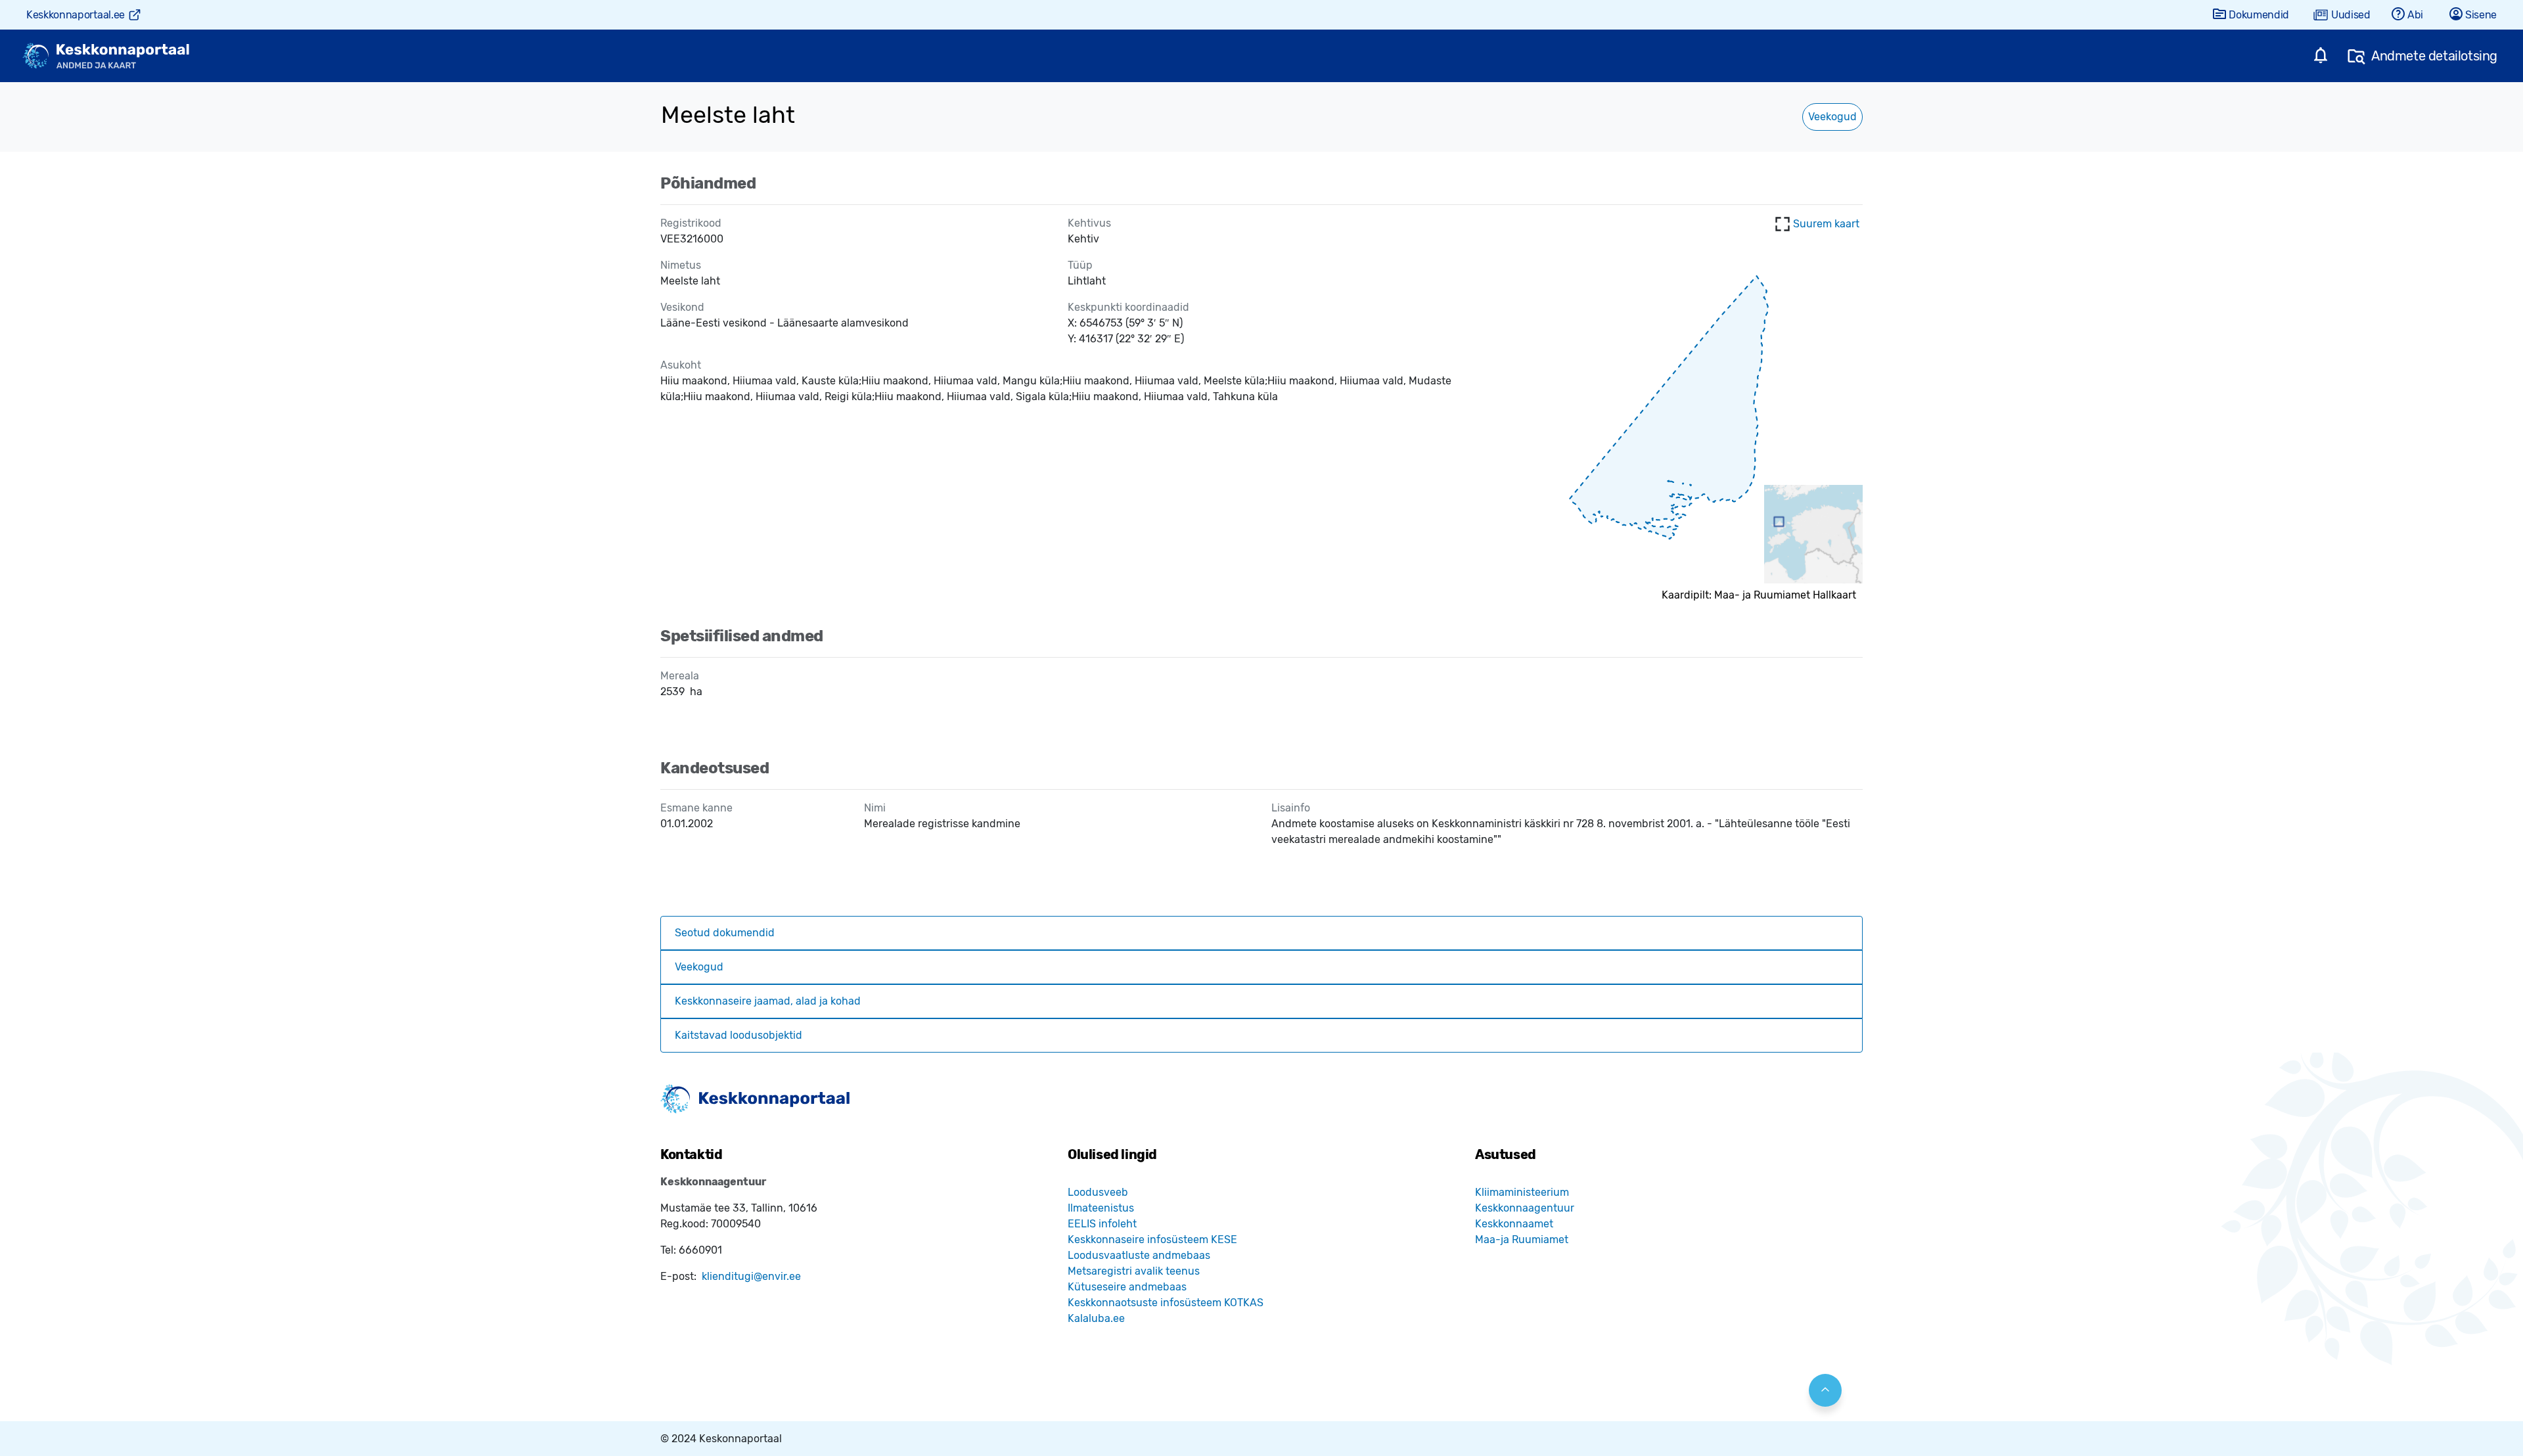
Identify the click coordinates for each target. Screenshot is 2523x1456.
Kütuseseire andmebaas (1127, 1287)
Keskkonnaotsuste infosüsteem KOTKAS (1166, 1303)
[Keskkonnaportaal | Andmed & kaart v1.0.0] (106, 56)
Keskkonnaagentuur (1525, 1208)
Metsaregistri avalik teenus (1134, 1271)
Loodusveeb (1098, 1192)
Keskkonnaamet (1514, 1224)
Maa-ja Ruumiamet (1522, 1240)
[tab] (1261, 933)
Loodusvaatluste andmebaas (1139, 1255)
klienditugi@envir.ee (751, 1276)
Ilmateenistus (1101, 1208)
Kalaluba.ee (1096, 1318)
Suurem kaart (1826, 224)
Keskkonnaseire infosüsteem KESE (1152, 1240)
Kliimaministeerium (1522, 1192)
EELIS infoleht (1102, 1224)
